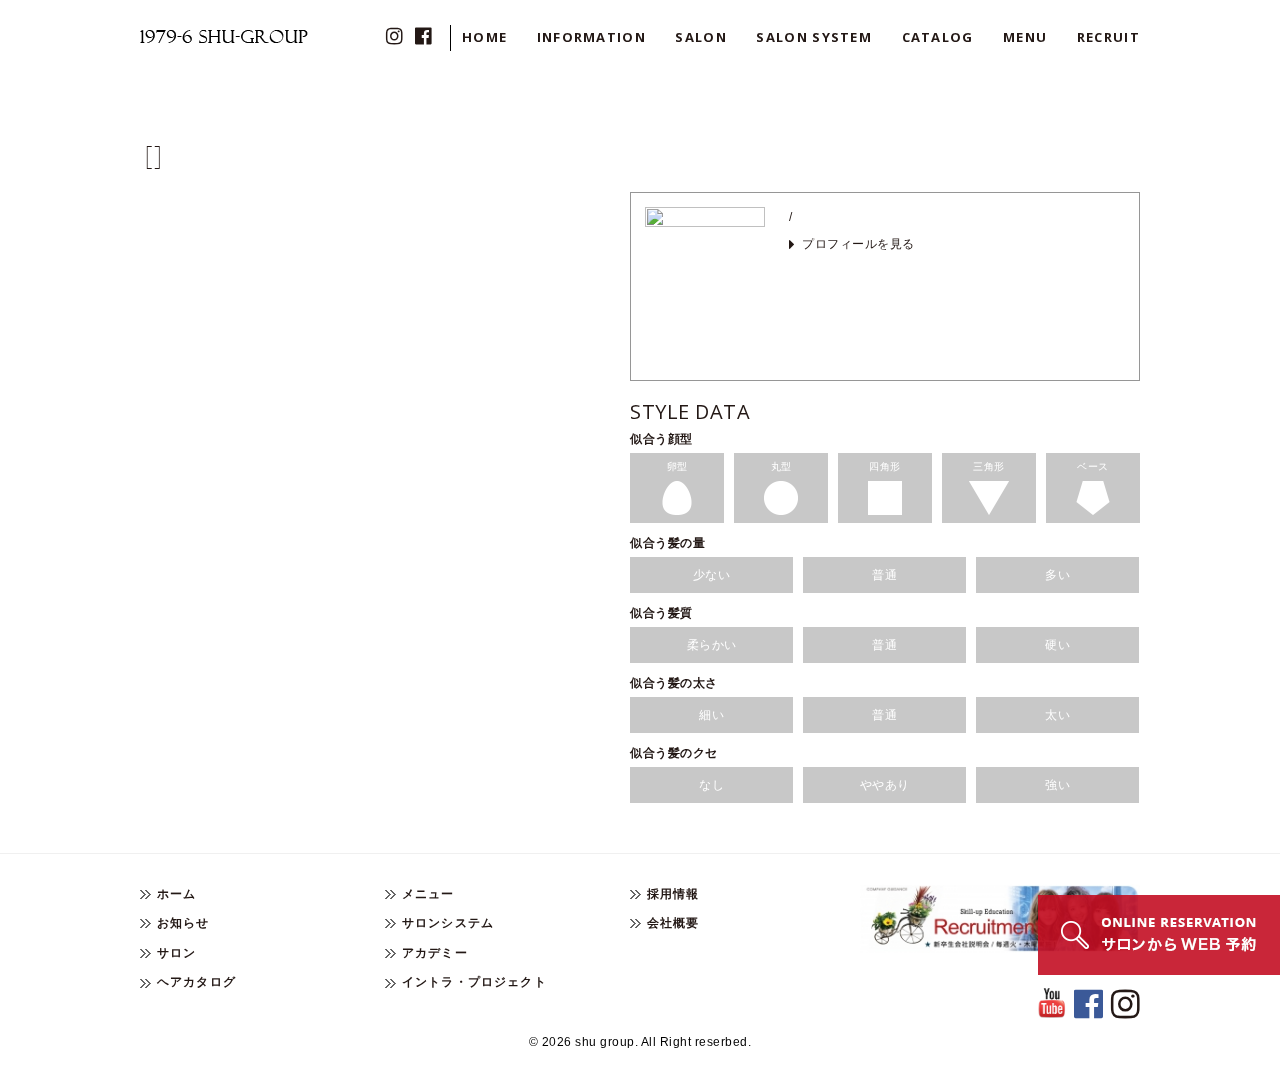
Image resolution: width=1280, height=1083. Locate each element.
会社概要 (673, 923)
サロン (176, 953)
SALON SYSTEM (814, 37)
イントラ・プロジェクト (474, 982)
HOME (484, 37)
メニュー (428, 894)
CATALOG (938, 37)
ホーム (176, 894)
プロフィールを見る (858, 244)
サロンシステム (448, 923)
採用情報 (673, 894)
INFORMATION (591, 37)
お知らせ (183, 923)
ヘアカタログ (196, 982)
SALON (701, 37)
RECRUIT (1108, 37)
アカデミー (435, 953)
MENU (1025, 37)
